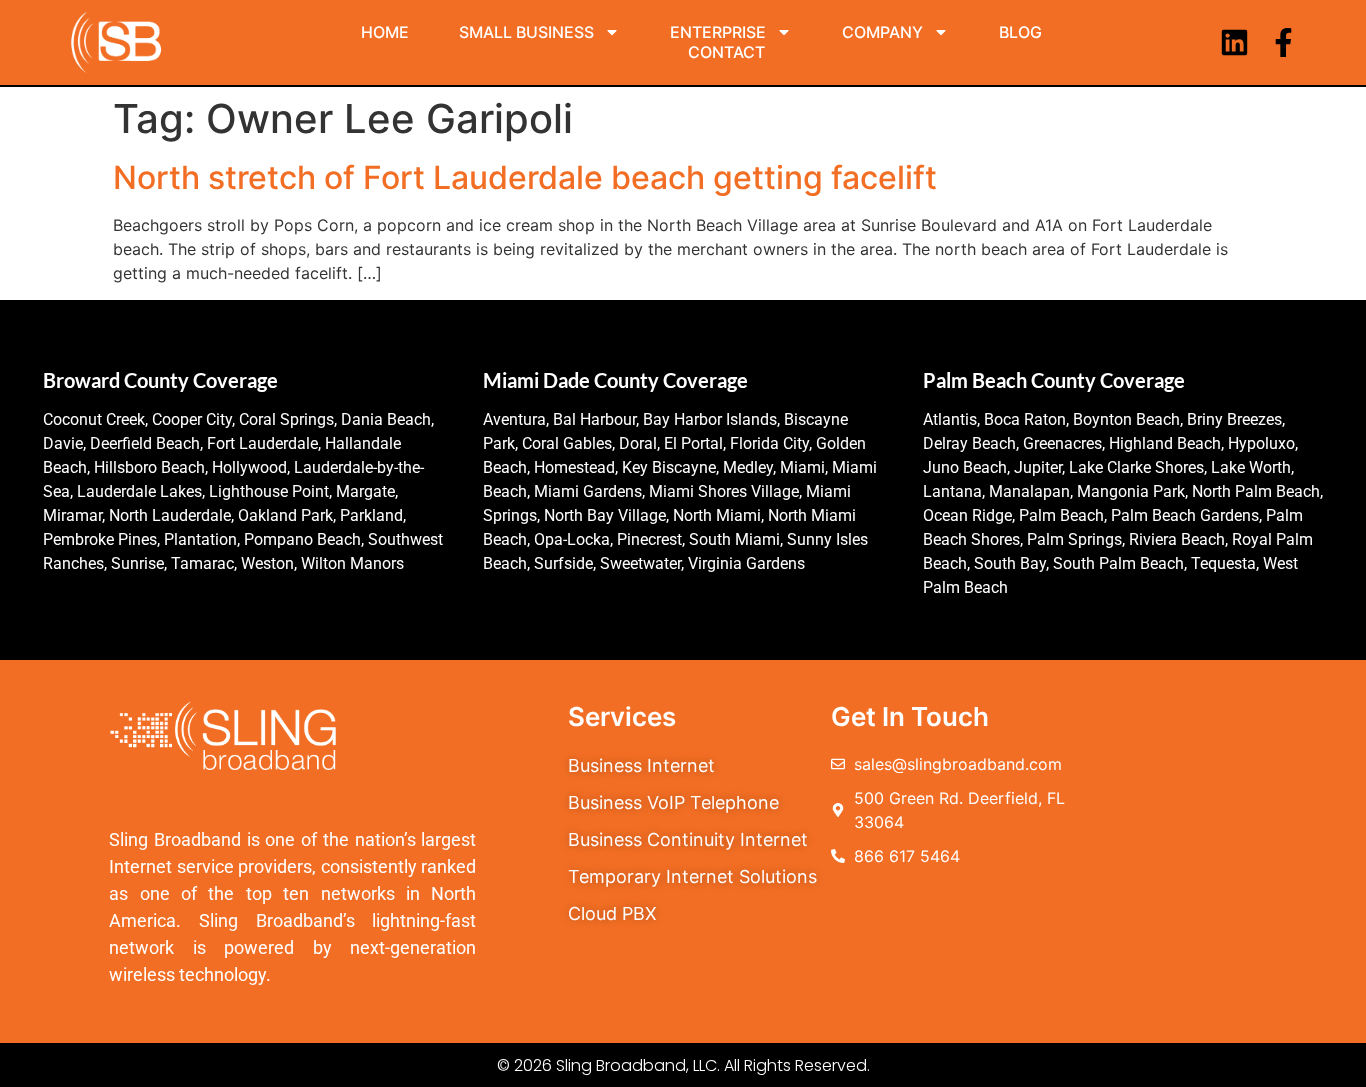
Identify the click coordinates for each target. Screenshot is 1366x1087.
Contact (726, 52)
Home (385, 32)
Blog (1020, 32)
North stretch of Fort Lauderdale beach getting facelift (525, 177)
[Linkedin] (1234, 42)
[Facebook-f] (1283, 42)
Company (882, 32)
